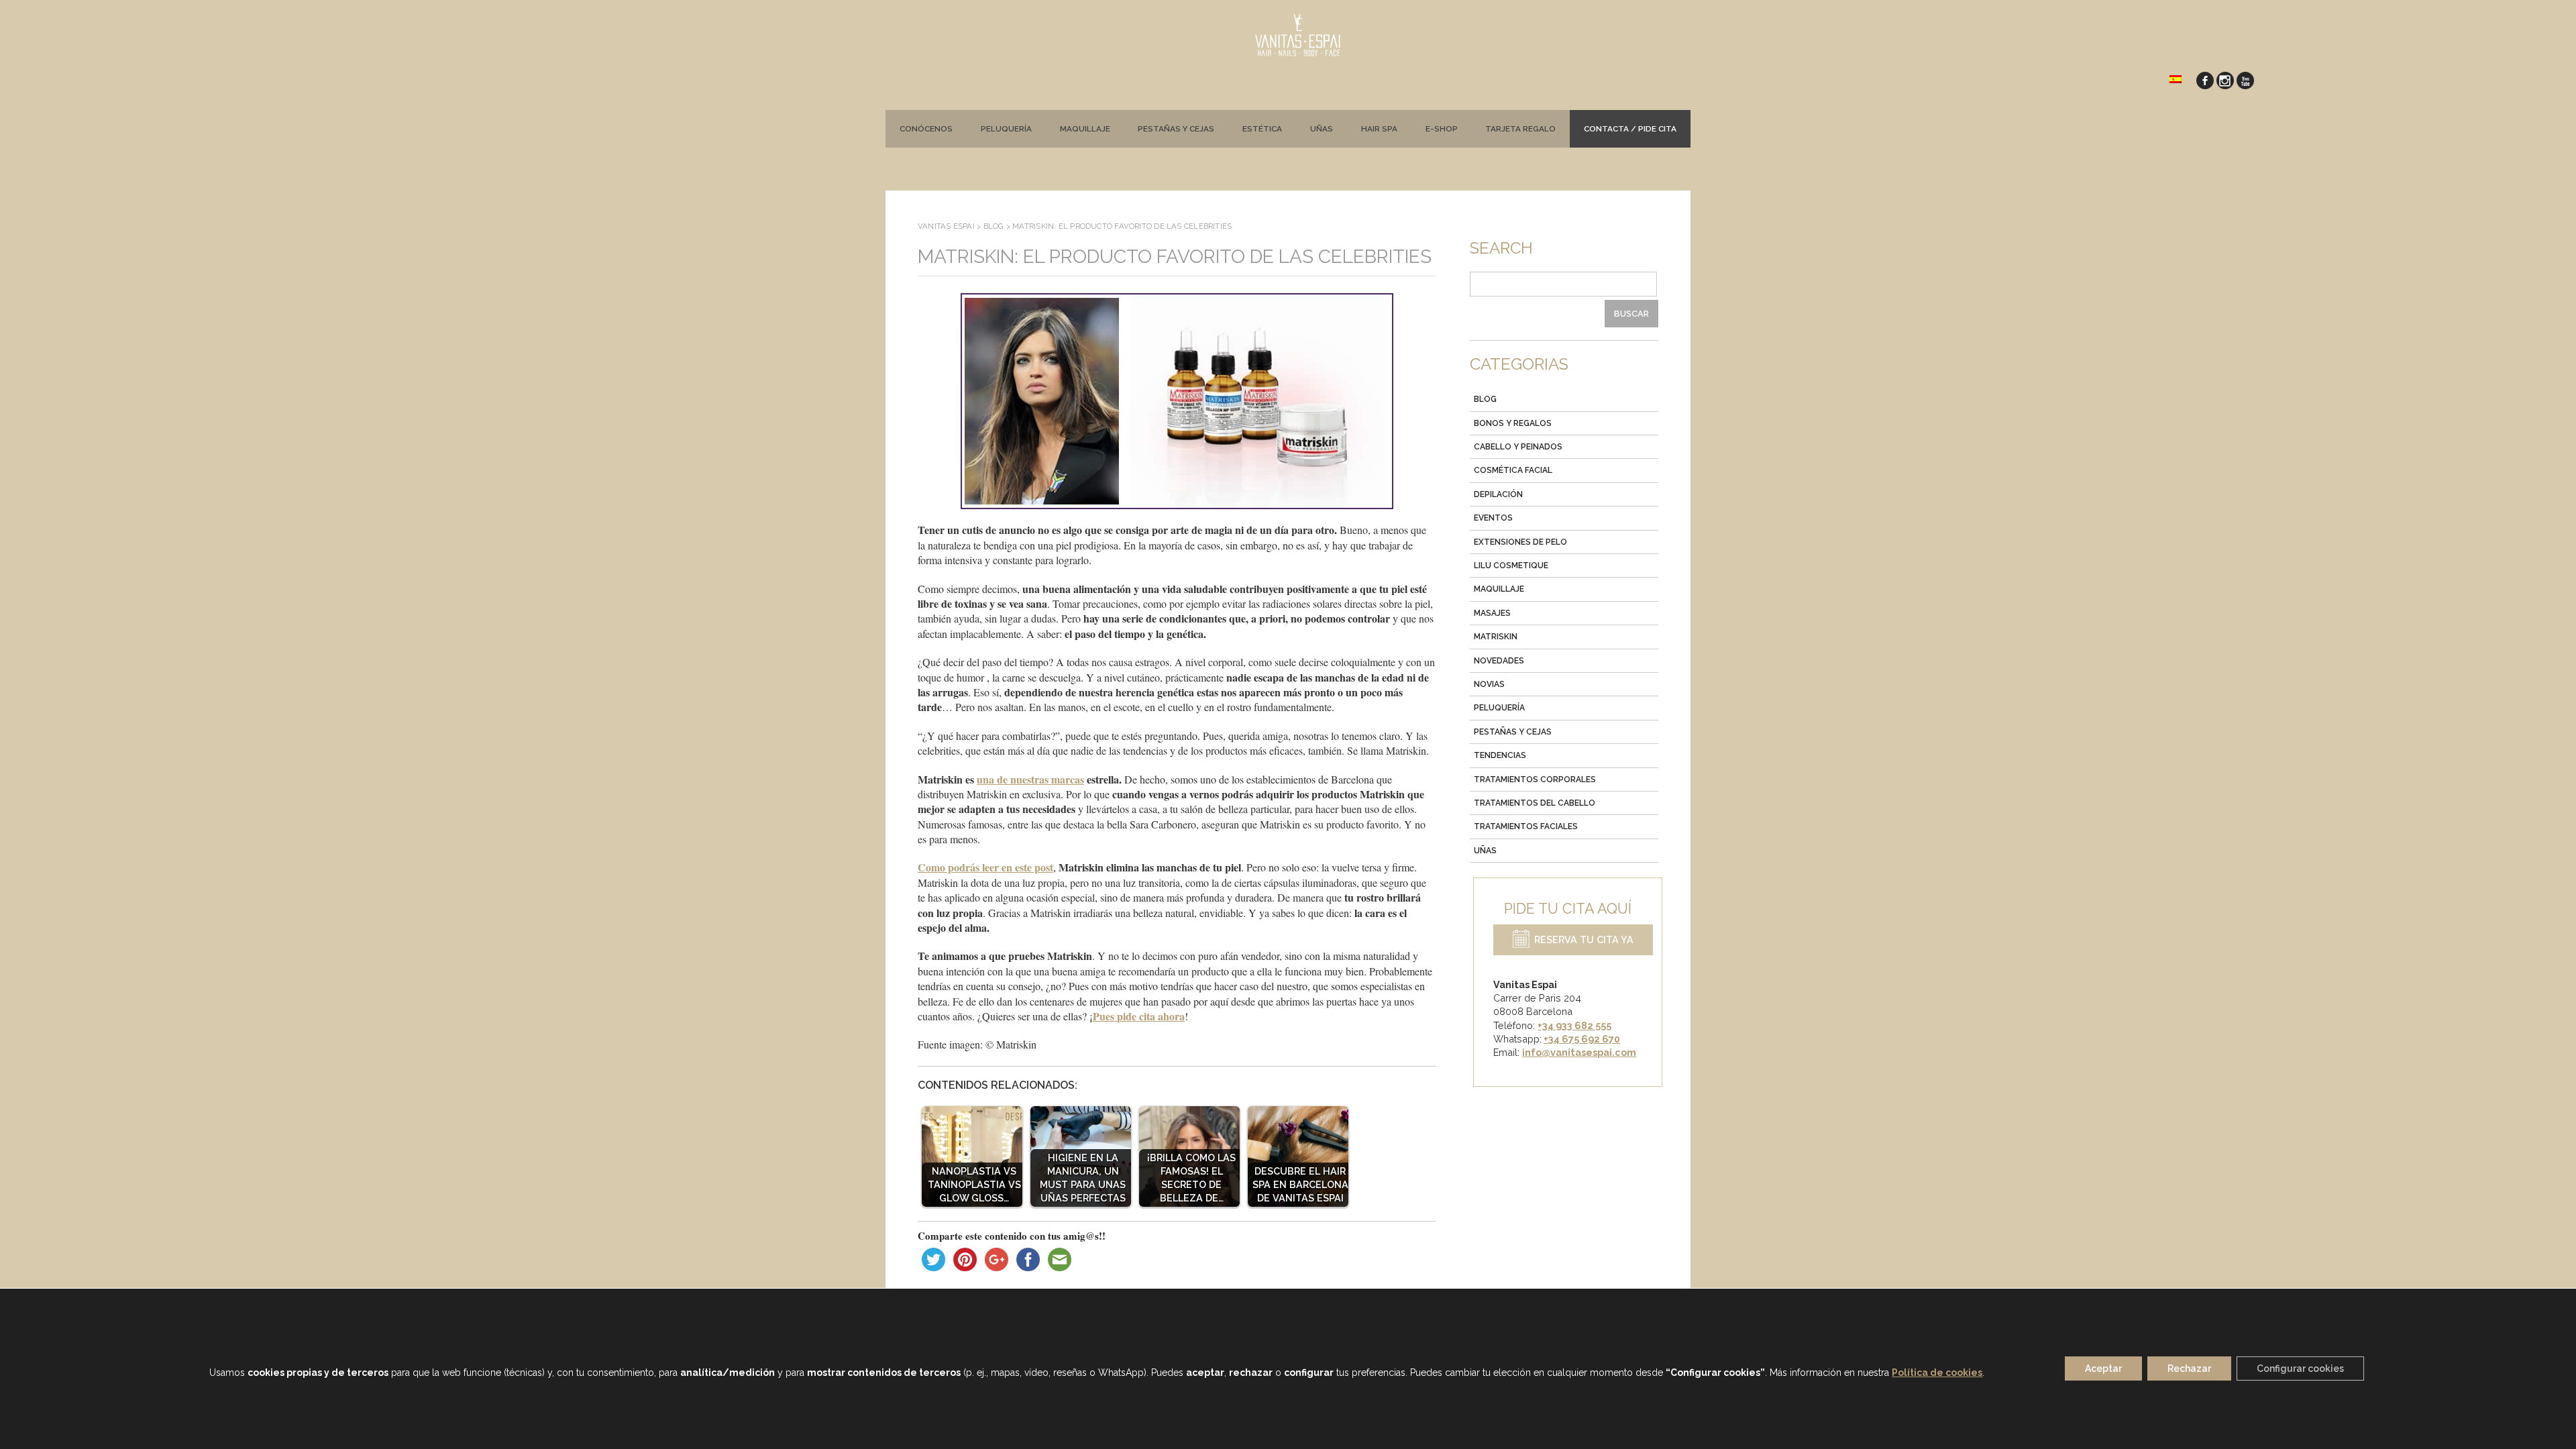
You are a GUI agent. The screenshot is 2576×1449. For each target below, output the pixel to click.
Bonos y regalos (1513, 423)
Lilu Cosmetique (1511, 566)
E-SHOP (1442, 129)
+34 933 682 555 (1574, 1025)
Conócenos (926, 129)
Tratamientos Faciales (1526, 826)
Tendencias (1500, 755)
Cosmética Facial (1513, 470)
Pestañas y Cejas (1513, 732)
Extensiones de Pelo (1520, 542)
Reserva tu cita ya (1584, 940)
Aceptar (2103, 1369)
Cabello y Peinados (1518, 447)
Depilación (1498, 494)
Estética (1262, 129)
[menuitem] (2176, 78)
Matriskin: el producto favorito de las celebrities (1175, 257)
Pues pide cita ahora (1139, 1016)
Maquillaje (1085, 129)
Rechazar (2189, 1369)
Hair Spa (1379, 129)
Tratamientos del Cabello (1535, 803)
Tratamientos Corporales (1535, 780)
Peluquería (1006, 129)
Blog (1485, 399)
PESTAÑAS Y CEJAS (1176, 129)
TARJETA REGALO (1520, 129)
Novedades (1499, 661)
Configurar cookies (2300, 1369)
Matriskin (1496, 637)
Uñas (1322, 129)
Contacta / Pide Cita (1630, 129)
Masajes (1492, 613)
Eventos (1493, 518)
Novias (1489, 684)
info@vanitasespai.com (1579, 1052)
